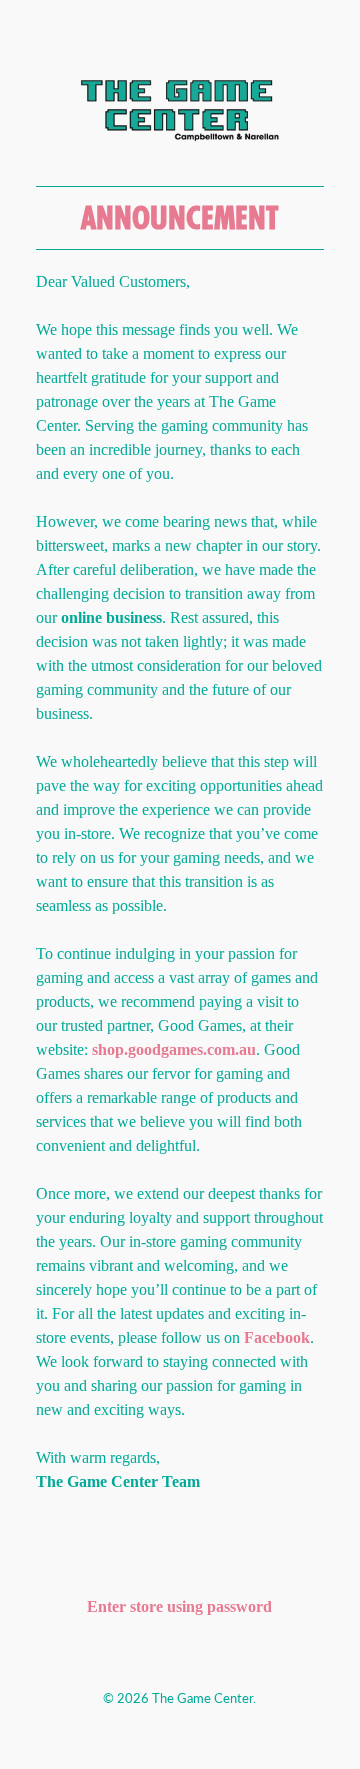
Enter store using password (179, 1606)
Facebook (277, 1337)
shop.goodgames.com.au (174, 1049)
